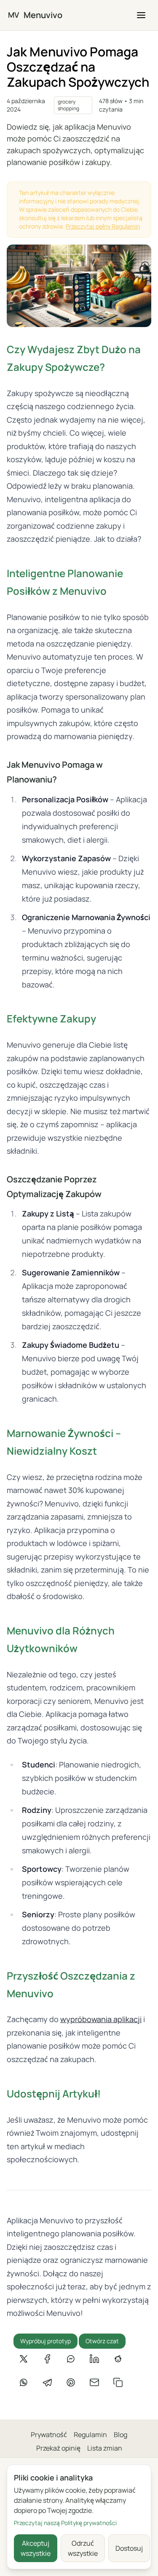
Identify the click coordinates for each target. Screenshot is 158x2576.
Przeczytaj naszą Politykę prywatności (65, 2523)
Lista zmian (105, 2448)
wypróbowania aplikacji (101, 2019)
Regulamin (90, 2435)
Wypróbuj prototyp (46, 2341)
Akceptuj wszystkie (36, 2548)
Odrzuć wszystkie (83, 2548)
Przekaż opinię (58, 2448)
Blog (121, 2435)
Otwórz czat (102, 2341)
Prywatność (49, 2435)
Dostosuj (129, 2548)
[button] (141, 15)
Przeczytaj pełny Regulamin (103, 226)
